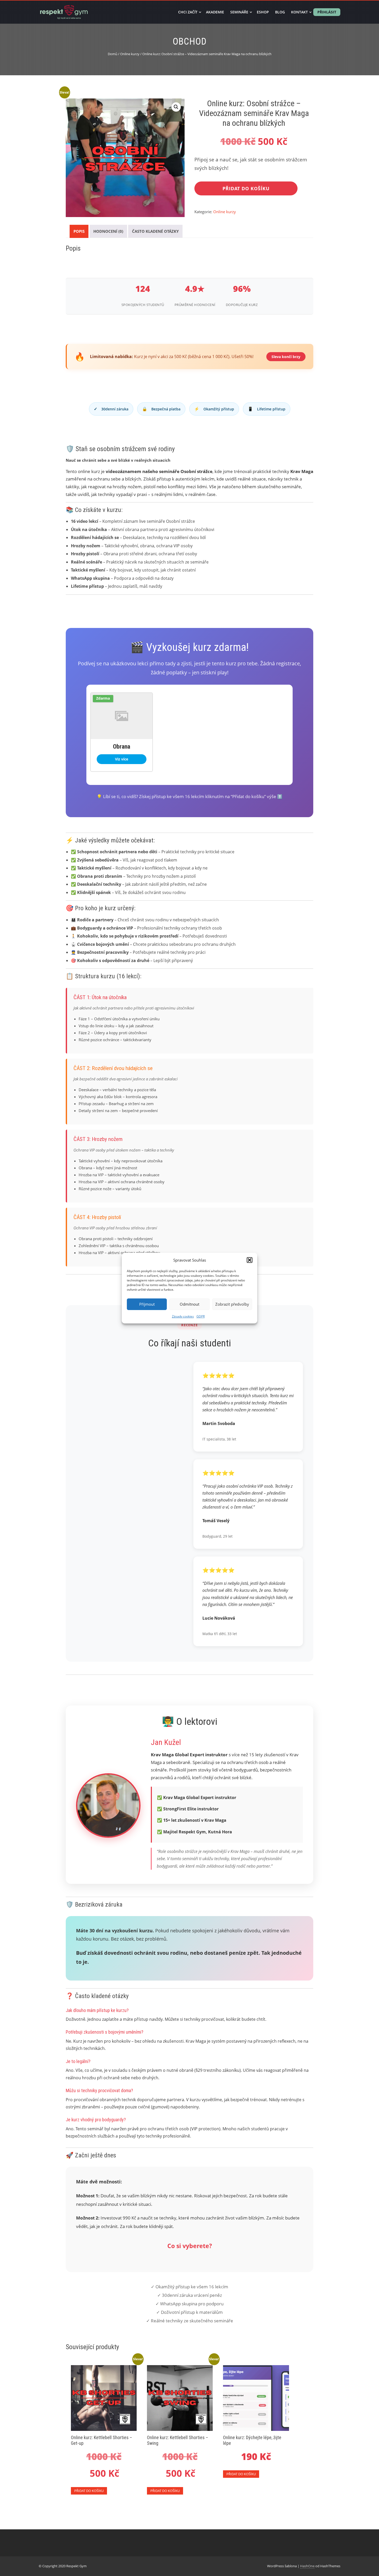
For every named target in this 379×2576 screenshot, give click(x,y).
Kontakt (299, 12)
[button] (250, 1260)
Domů (113, 54)
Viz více (122, 759)
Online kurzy (130, 54)
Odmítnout (190, 1304)
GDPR (201, 1316)
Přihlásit (327, 12)
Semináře (239, 12)
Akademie (215, 12)
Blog (280, 12)
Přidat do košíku (246, 188)
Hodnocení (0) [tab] (108, 231)
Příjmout (147, 1304)
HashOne (307, 2566)
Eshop (263, 12)
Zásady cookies (183, 1316)
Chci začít (188, 12)
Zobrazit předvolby (232, 1304)
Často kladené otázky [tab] (155, 231)
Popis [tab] (79, 231)
